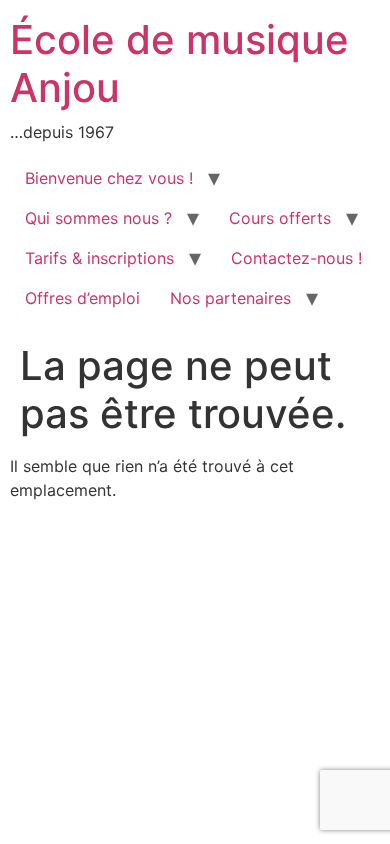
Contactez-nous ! (296, 258)
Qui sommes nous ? (98, 218)
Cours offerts (280, 218)
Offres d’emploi (82, 298)
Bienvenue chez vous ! (109, 178)
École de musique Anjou (179, 63)
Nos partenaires (230, 298)
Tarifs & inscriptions (99, 258)
